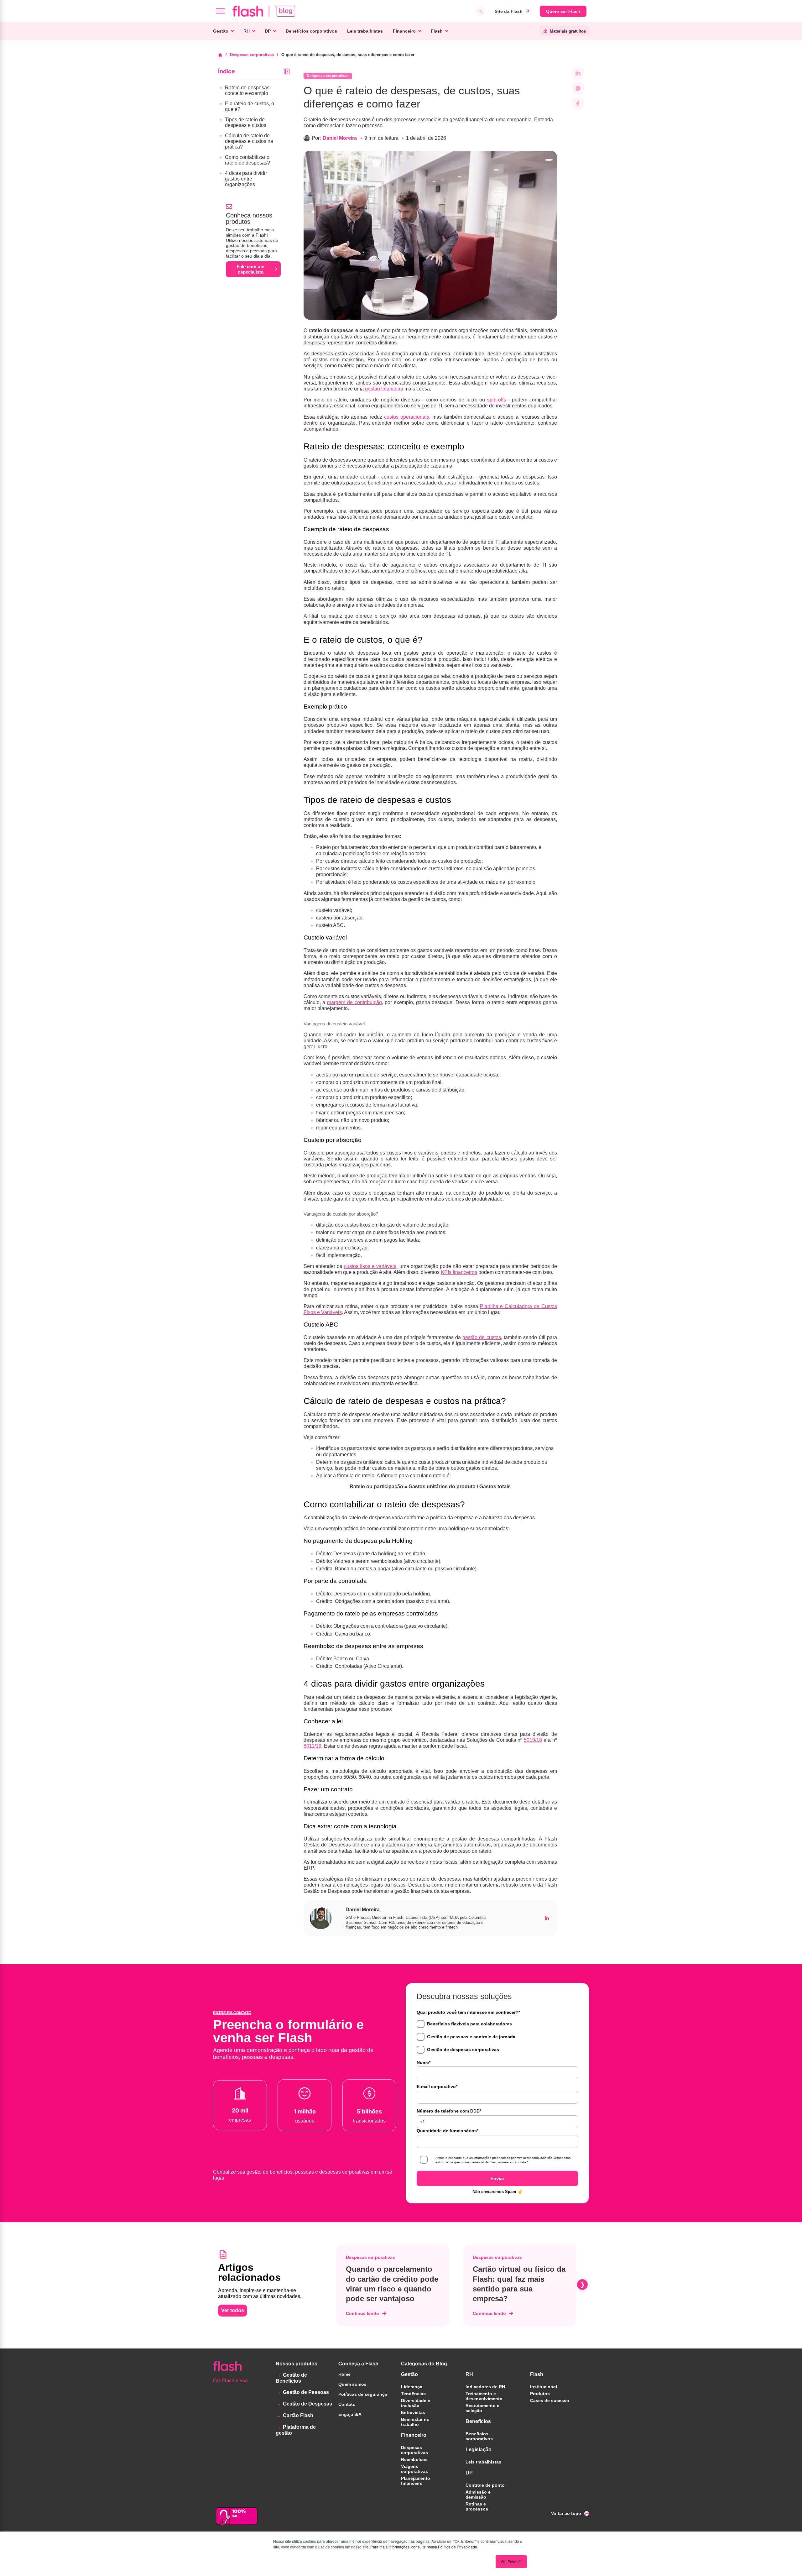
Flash (437, 31)
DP (268, 31)
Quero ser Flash (563, 11)
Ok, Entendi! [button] (511, 2561)
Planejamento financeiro (416, 2481)
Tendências (413, 2394)
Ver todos (233, 2310)
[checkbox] (497, 2037)
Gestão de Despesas (307, 2404)
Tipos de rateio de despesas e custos (246, 122)
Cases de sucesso (550, 2401)
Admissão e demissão (478, 2495)
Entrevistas (413, 2412)
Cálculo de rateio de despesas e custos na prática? (249, 141)
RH (247, 31)
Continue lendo (362, 2313)
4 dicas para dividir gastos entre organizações (246, 179)
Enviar (497, 2178)
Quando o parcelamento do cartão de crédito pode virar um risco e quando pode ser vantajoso (392, 2284)
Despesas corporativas (252, 55)
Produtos (540, 2394)
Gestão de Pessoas (306, 2392)
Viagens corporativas (414, 2469)
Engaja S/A (350, 2414)
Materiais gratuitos (568, 31)
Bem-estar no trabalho (415, 2422)
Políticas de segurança (363, 2394)
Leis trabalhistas (365, 31)
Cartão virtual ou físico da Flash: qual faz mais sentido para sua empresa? (519, 2284)
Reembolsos (414, 2459)
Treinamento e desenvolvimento (484, 2396)
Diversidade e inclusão (416, 2403)
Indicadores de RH (485, 2387)
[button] (335, 2285)
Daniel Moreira (340, 138)
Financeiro (404, 31)
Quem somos (352, 2384)
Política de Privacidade (458, 2547)
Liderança (412, 2387)
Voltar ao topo (566, 2513)
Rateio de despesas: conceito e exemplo (248, 90)
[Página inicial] (222, 55)
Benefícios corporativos (311, 31)
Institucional (544, 2387)
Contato (347, 2404)
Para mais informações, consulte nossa (404, 2547)
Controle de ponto (485, 2485)
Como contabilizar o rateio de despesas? (247, 160)
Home (344, 2374)
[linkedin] (547, 1918)
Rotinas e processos (477, 2506)
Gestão (221, 31)
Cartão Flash (298, 2415)
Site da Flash (509, 11)
